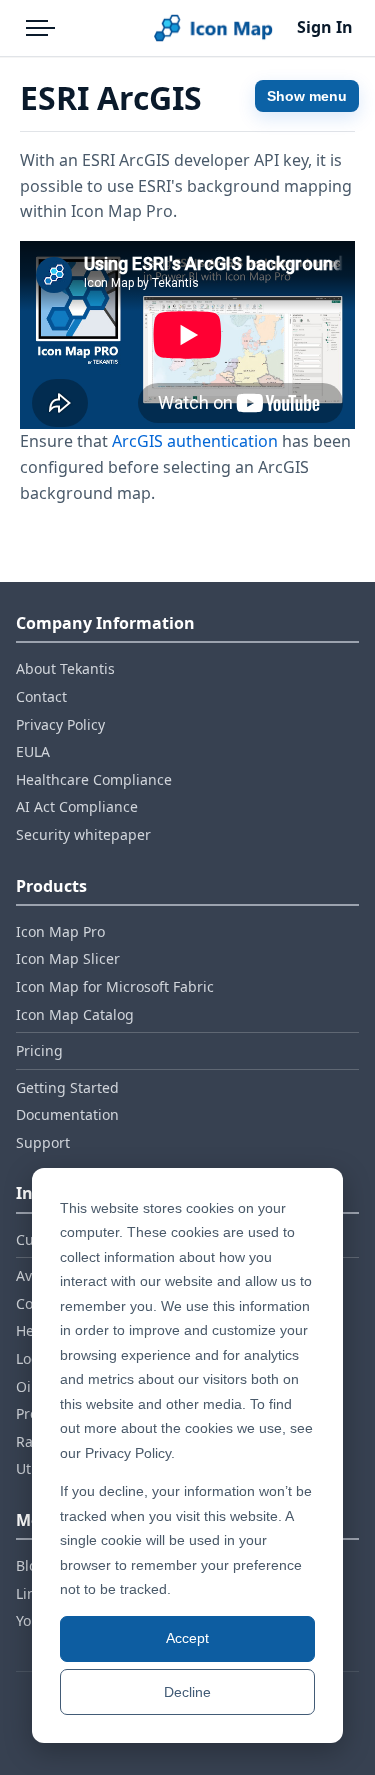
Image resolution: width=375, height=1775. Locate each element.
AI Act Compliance (77, 806)
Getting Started (67, 1087)
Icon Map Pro (60, 931)
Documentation (67, 1114)
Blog (31, 1565)
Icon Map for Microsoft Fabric (115, 986)
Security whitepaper (83, 834)
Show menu (307, 96)
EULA (33, 751)
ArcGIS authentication (195, 441)
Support (43, 1142)
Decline (187, 1692)
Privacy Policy (60, 724)
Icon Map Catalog (75, 1014)
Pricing (39, 1050)
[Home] (213, 28)
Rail (28, 1441)
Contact (41, 696)
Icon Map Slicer (68, 958)
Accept (187, 1638)
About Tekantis (65, 668)
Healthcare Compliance (94, 779)
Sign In (325, 27)
